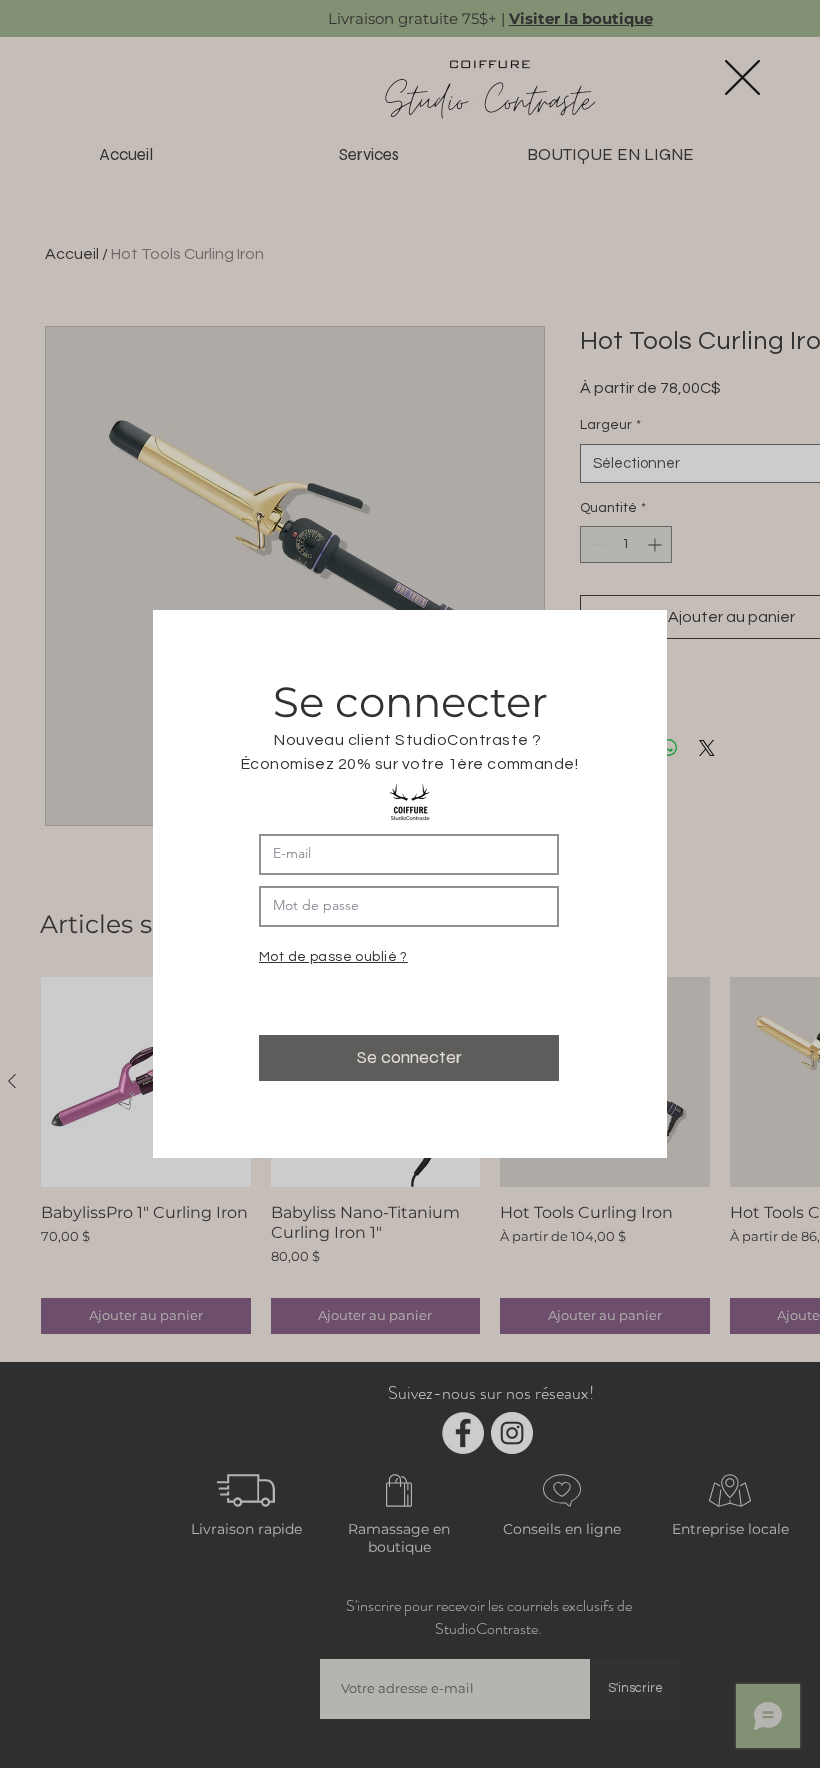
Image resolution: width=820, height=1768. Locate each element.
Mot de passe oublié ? (333, 957)
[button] (742, 77)
